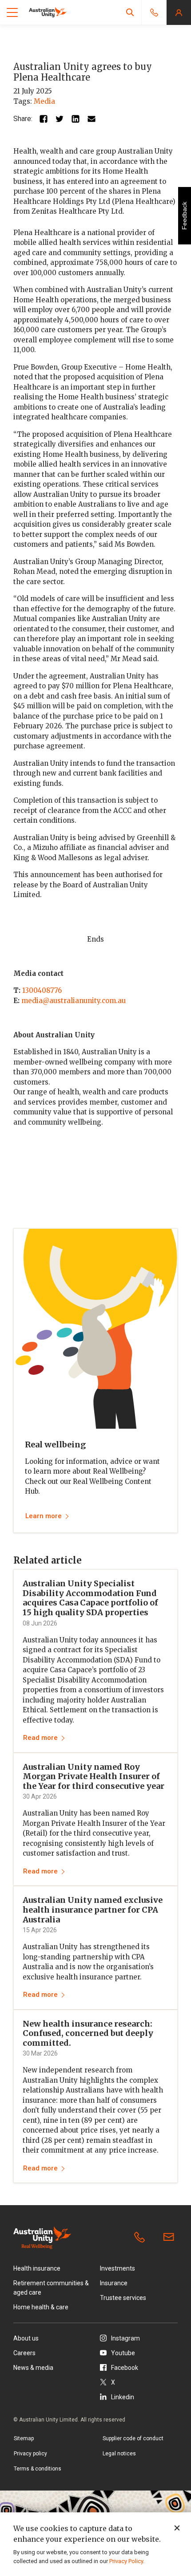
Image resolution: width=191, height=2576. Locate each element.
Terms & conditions (38, 2469)
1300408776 (42, 990)
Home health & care (41, 2307)
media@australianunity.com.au (74, 1001)
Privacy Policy (126, 2561)
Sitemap (24, 2438)
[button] (130, 12)
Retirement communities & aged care (51, 2288)
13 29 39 (141, 2238)
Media (44, 101)
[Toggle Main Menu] (12, 12)
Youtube (123, 2353)
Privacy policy (30, 2454)
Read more (40, 1738)
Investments (117, 2268)
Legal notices (119, 2454)
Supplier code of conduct (133, 2438)
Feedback (184, 216)
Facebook (125, 2368)
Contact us (171, 2238)
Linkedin (123, 2397)
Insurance (114, 2283)
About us (26, 2338)
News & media (33, 2368)
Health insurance (37, 2268)
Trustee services (123, 2298)
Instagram (125, 2338)
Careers (24, 2353)
